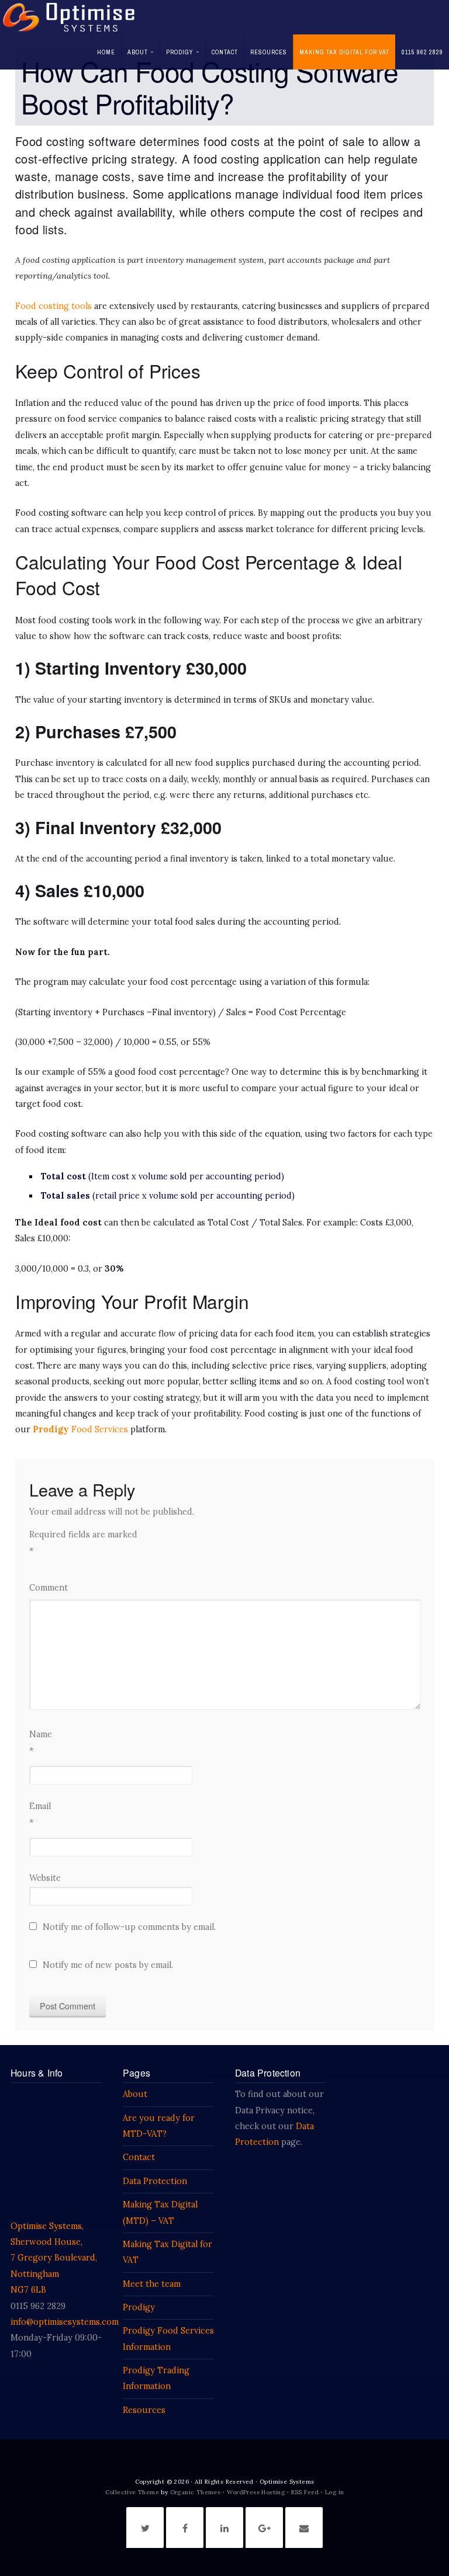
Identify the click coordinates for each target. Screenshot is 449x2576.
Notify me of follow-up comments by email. (129, 1927)
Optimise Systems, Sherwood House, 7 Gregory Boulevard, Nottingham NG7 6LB (54, 2258)
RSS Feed (305, 2492)
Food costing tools (53, 306)
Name (41, 1742)
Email (40, 1814)
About (138, 52)
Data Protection (155, 2181)
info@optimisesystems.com (65, 2322)
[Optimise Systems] (69, 17)
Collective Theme (132, 2492)
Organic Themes (196, 2492)
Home (106, 52)
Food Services (99, 1429)
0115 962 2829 (422, 52)
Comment (49, 1588)
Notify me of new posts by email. (108, 1965)
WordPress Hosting (256, 2492)
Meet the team (152, 2284)
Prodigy (179, 52)
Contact (225, 52)
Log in (334, 2492)
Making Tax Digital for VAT (344, 52)
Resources (269, 52)
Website (45, 1878)
